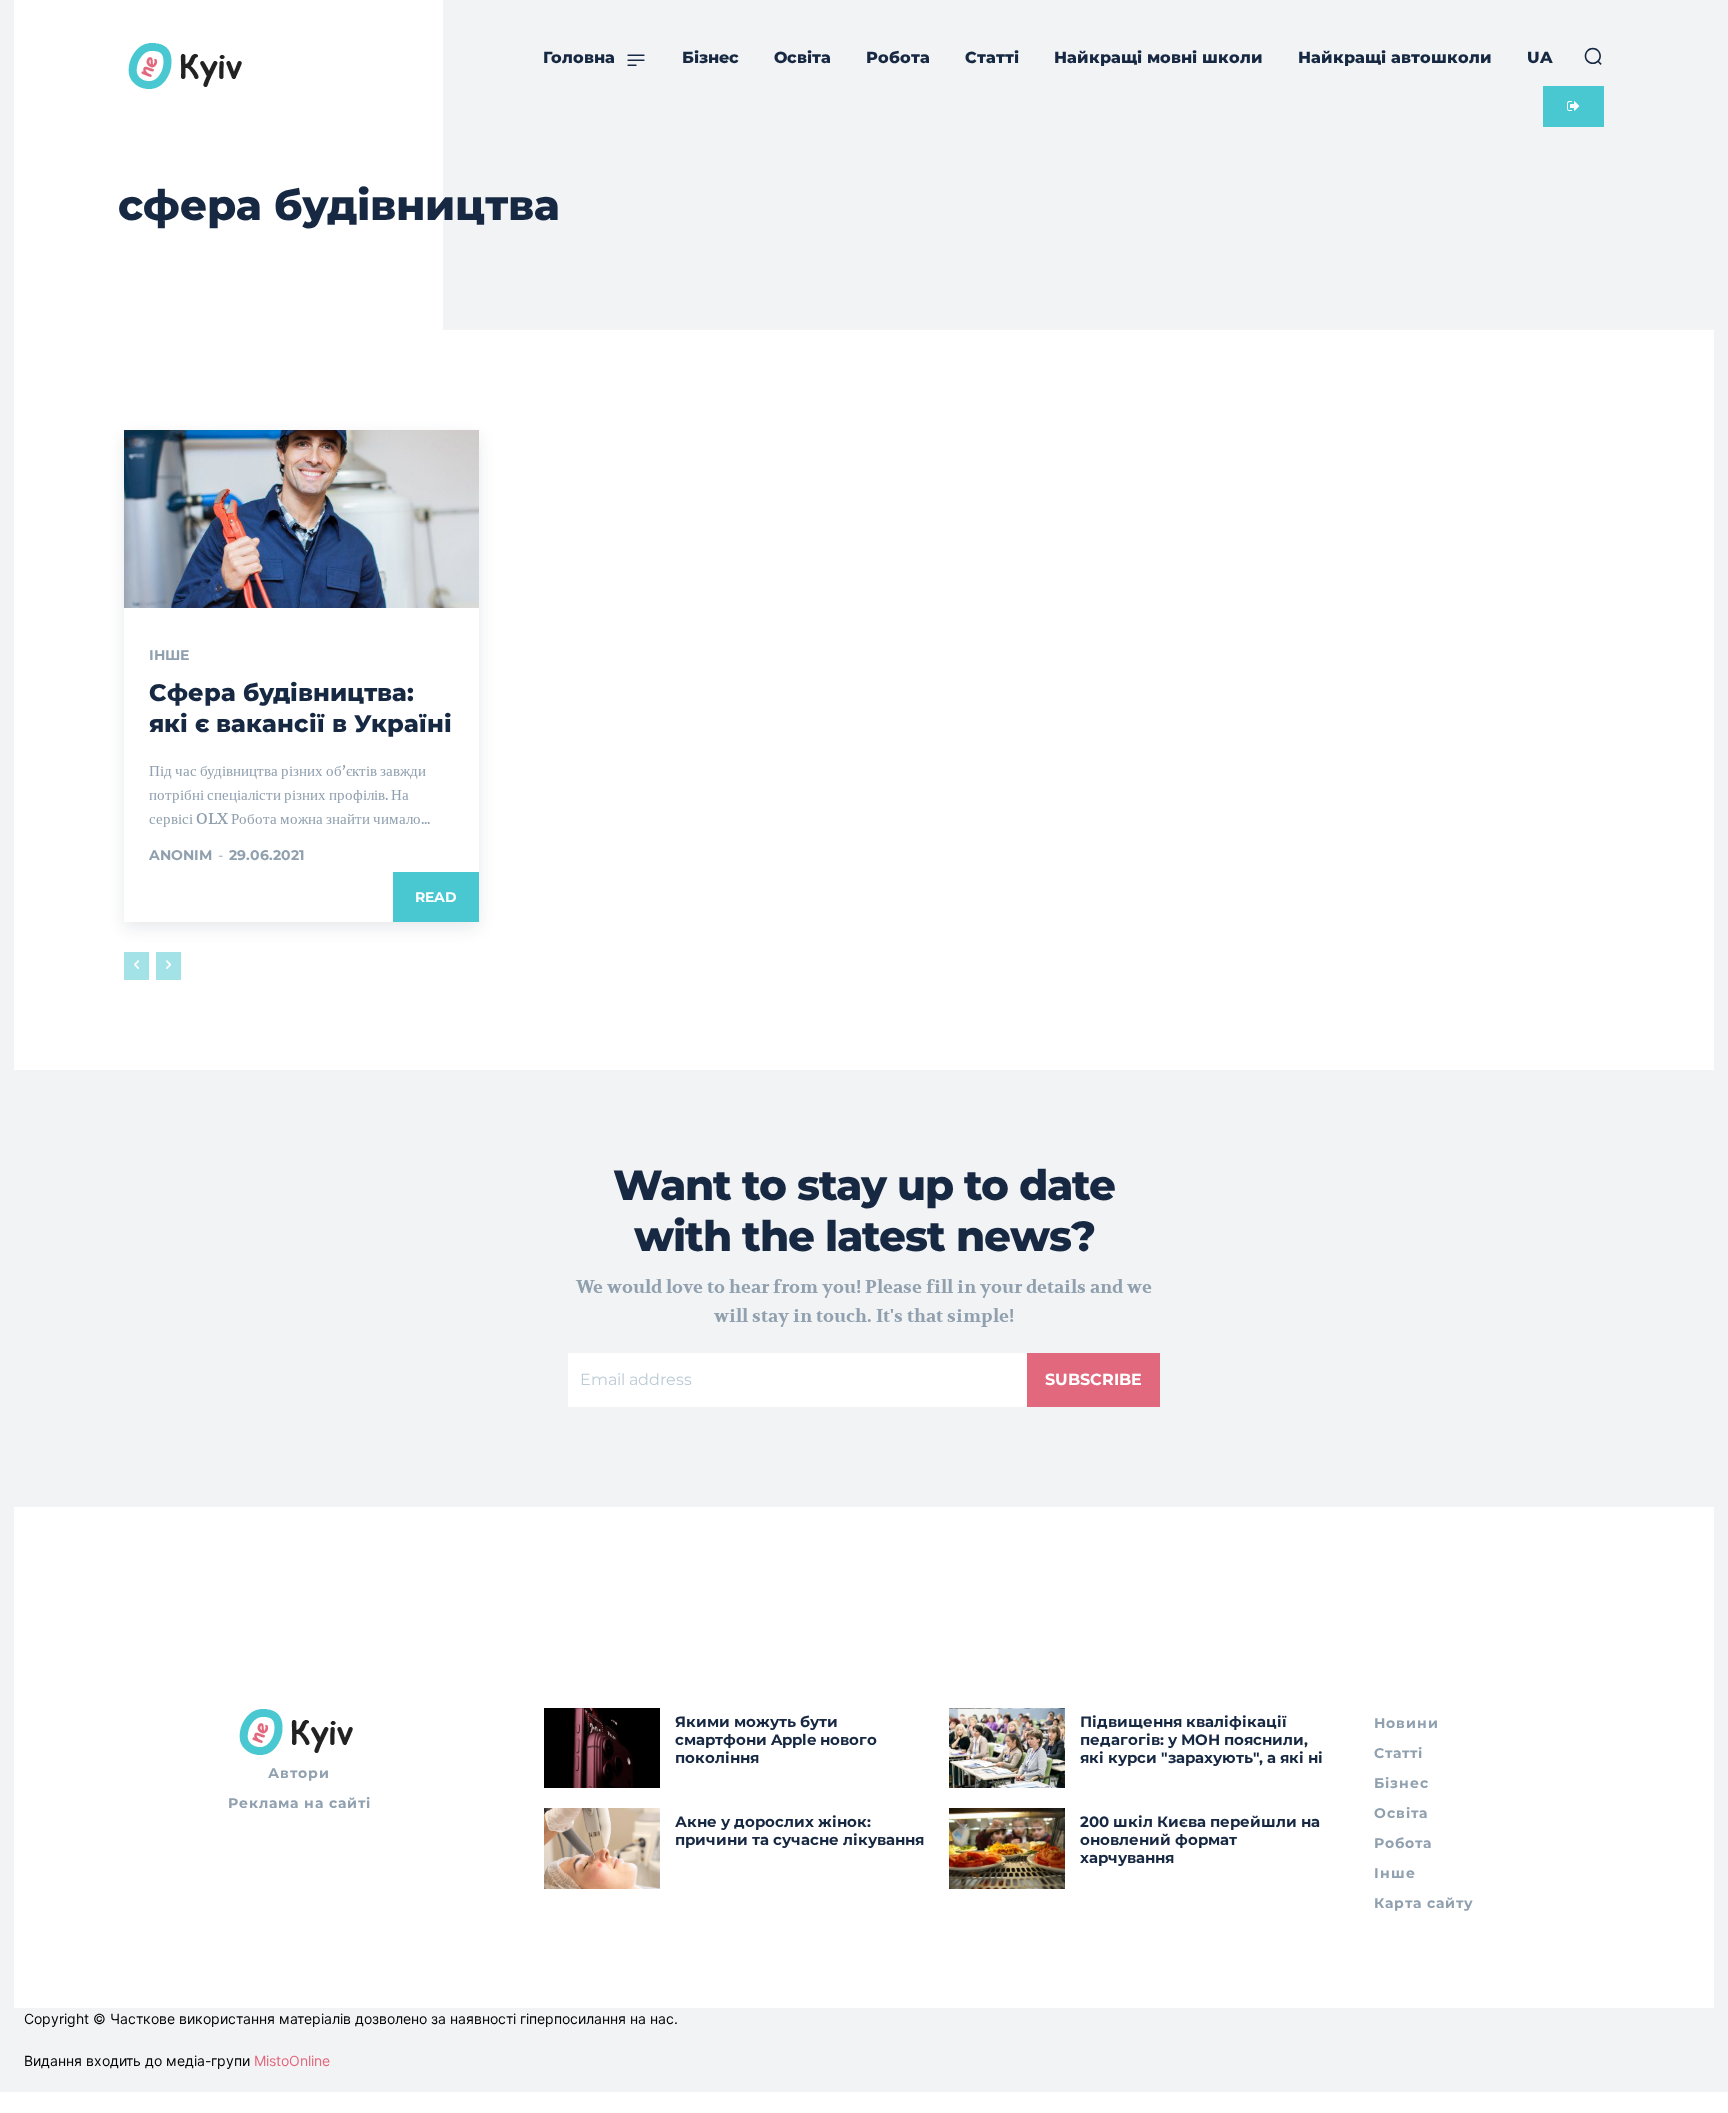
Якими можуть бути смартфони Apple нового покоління (776, 1739)
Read (436, 897)
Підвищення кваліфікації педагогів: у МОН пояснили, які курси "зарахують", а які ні (1201, 1739)
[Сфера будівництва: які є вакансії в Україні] (301, 519)
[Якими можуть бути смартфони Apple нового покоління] (602, 1748)
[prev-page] (136, 966)
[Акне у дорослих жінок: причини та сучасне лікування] (602, 1848)
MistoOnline (292, 2060)
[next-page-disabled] (168, 966)
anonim (180, 855)
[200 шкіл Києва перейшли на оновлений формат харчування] (1007, 1848)
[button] (1593, 56)
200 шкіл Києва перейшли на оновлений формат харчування (1200, 1839)
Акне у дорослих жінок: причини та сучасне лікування (799, 1830)
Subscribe (1093, 1379)
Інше (169, 655)
